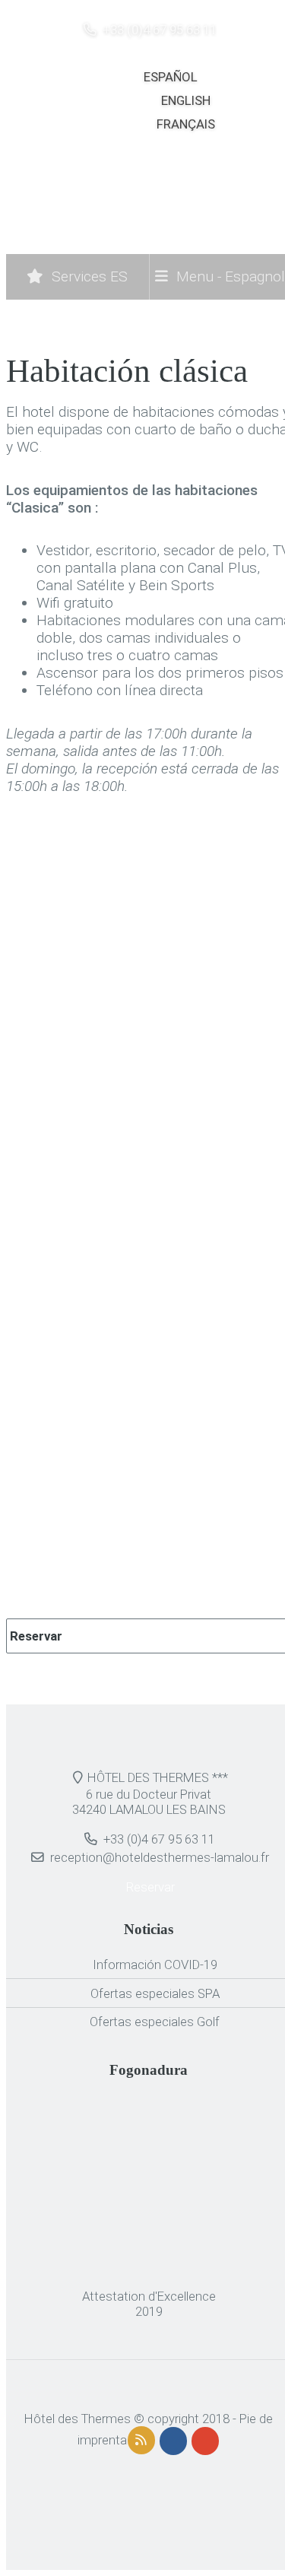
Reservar (35, 1636)
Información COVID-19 (155, 1965)
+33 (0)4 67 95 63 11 (158, 30)
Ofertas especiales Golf (155, 2022)
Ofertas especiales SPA (155, 1993)
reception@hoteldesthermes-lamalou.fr (160, 1857)
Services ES (88, 276)
